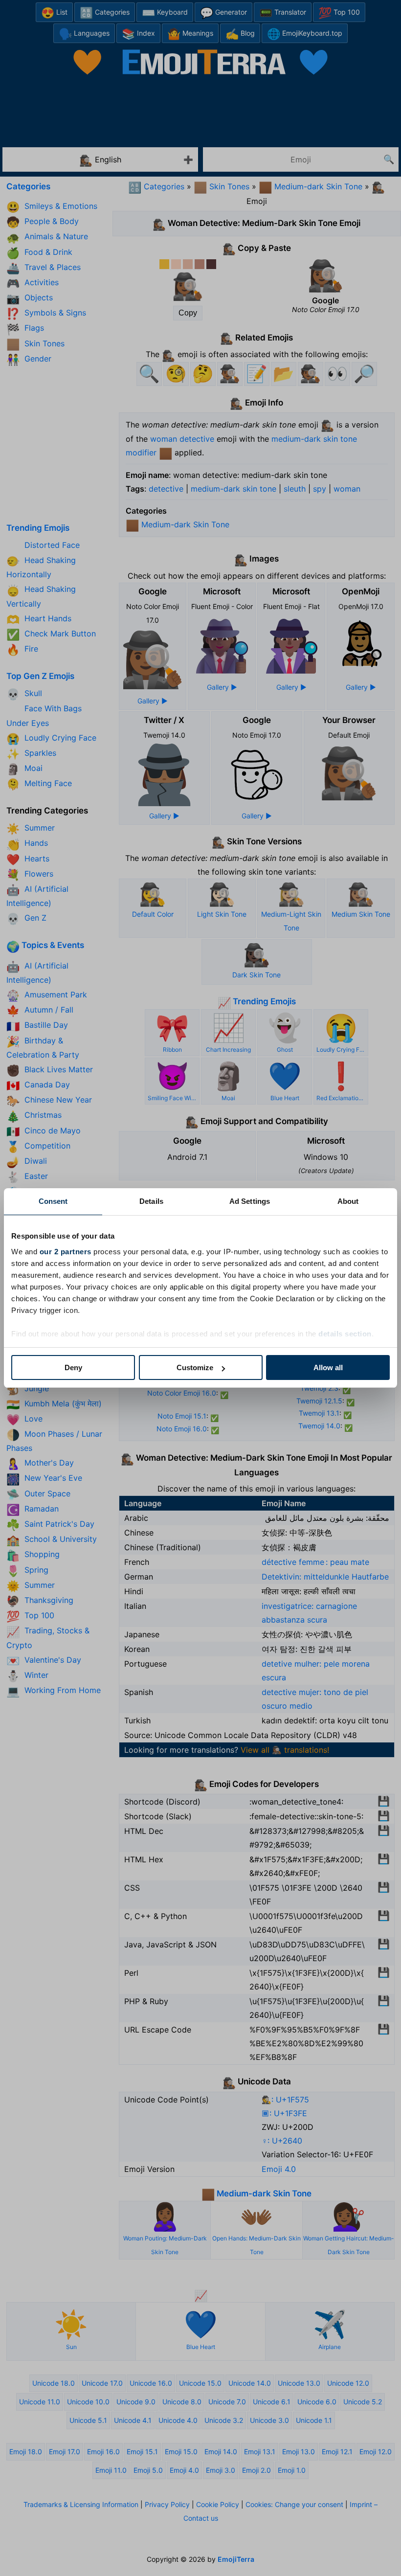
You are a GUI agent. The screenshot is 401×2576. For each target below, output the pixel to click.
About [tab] (348, 1201)
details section (345, 1334)
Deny (73, 1367)
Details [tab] (151, 1201)
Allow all (328, 1367)
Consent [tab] (53, 1201)
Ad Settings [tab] (250, 1201)
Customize (195, 1367)
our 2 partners (66, 1252)
